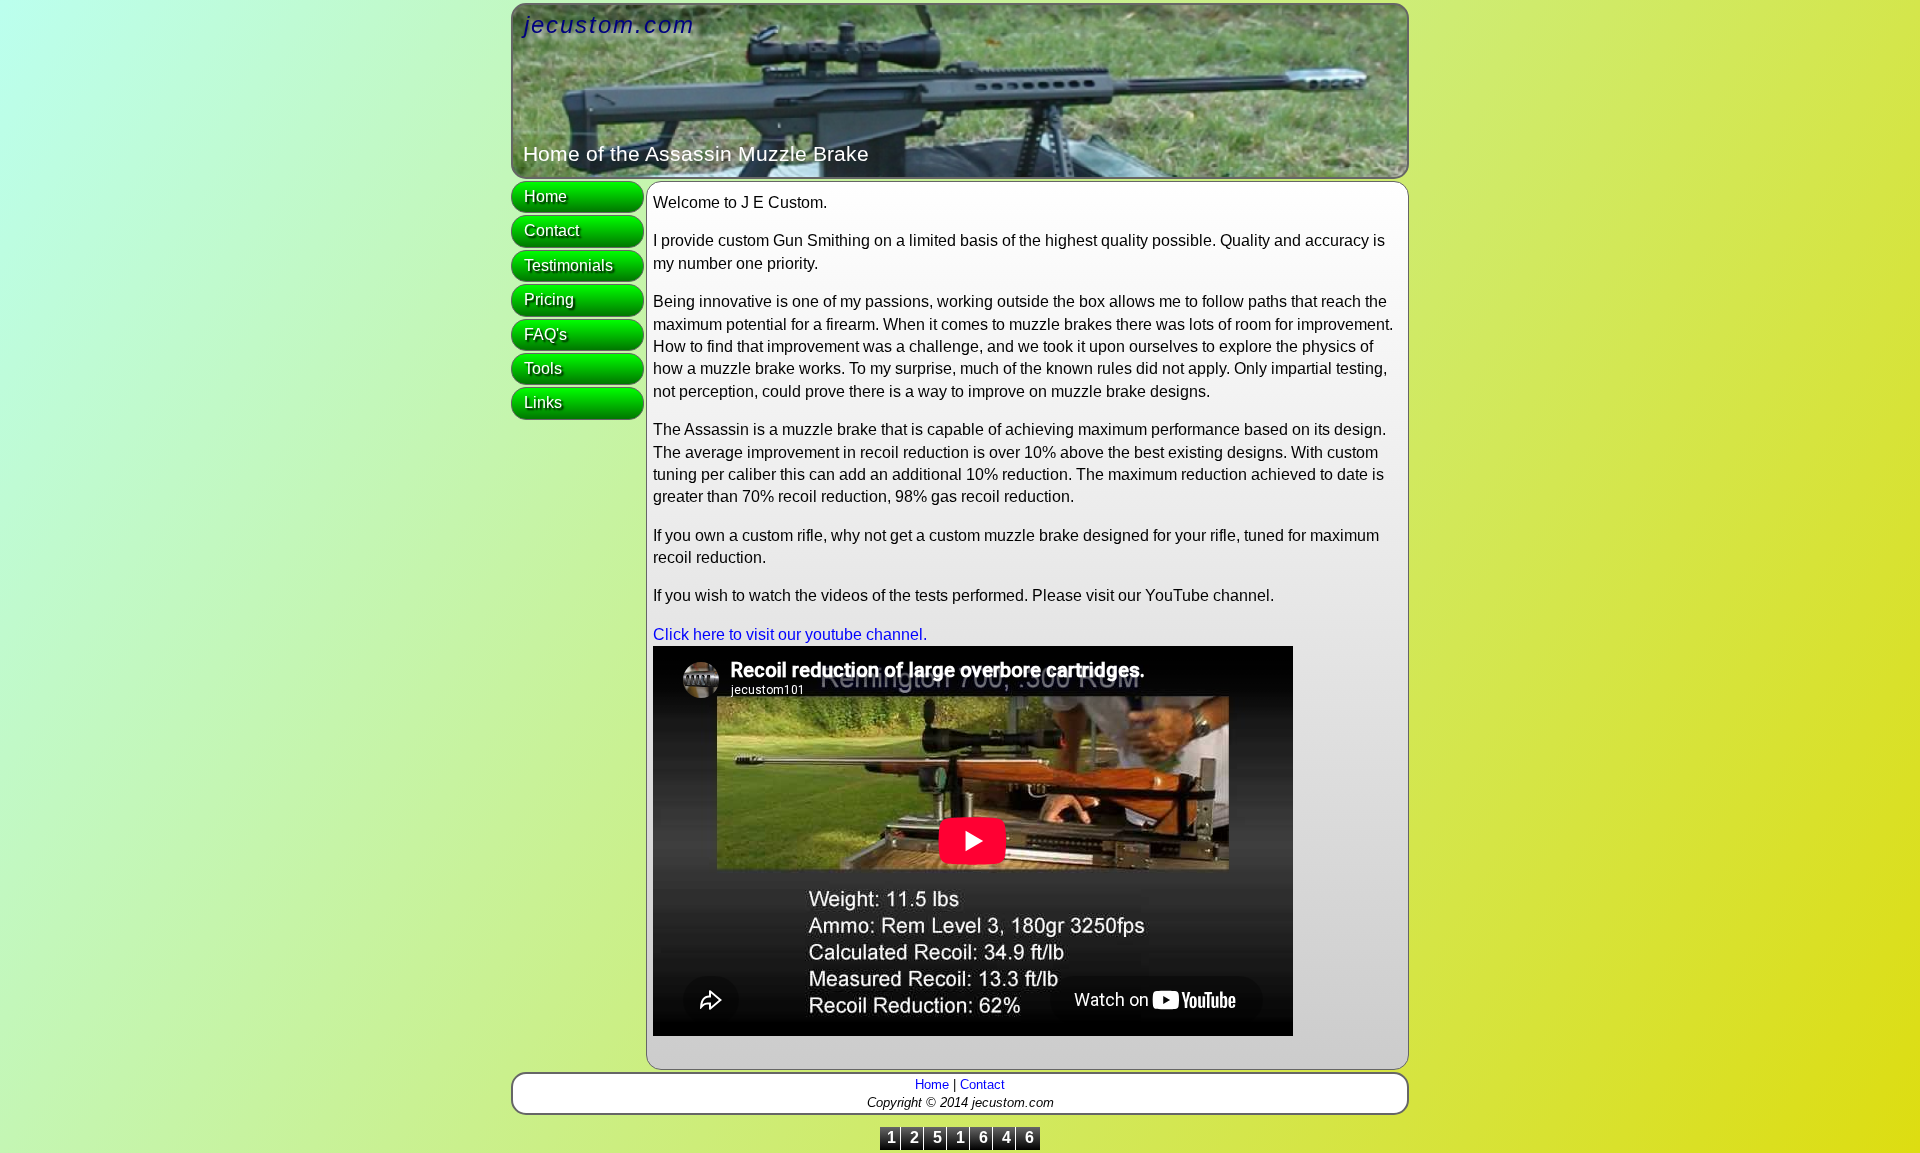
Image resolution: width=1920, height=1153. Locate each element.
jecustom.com (609, 24)
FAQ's (545, 334)
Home (545, 196)
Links (543, 402)
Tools (543, 368)
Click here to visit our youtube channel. (790, 634)
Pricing (549, 299)
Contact (551, 230)
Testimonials (568, 265)
